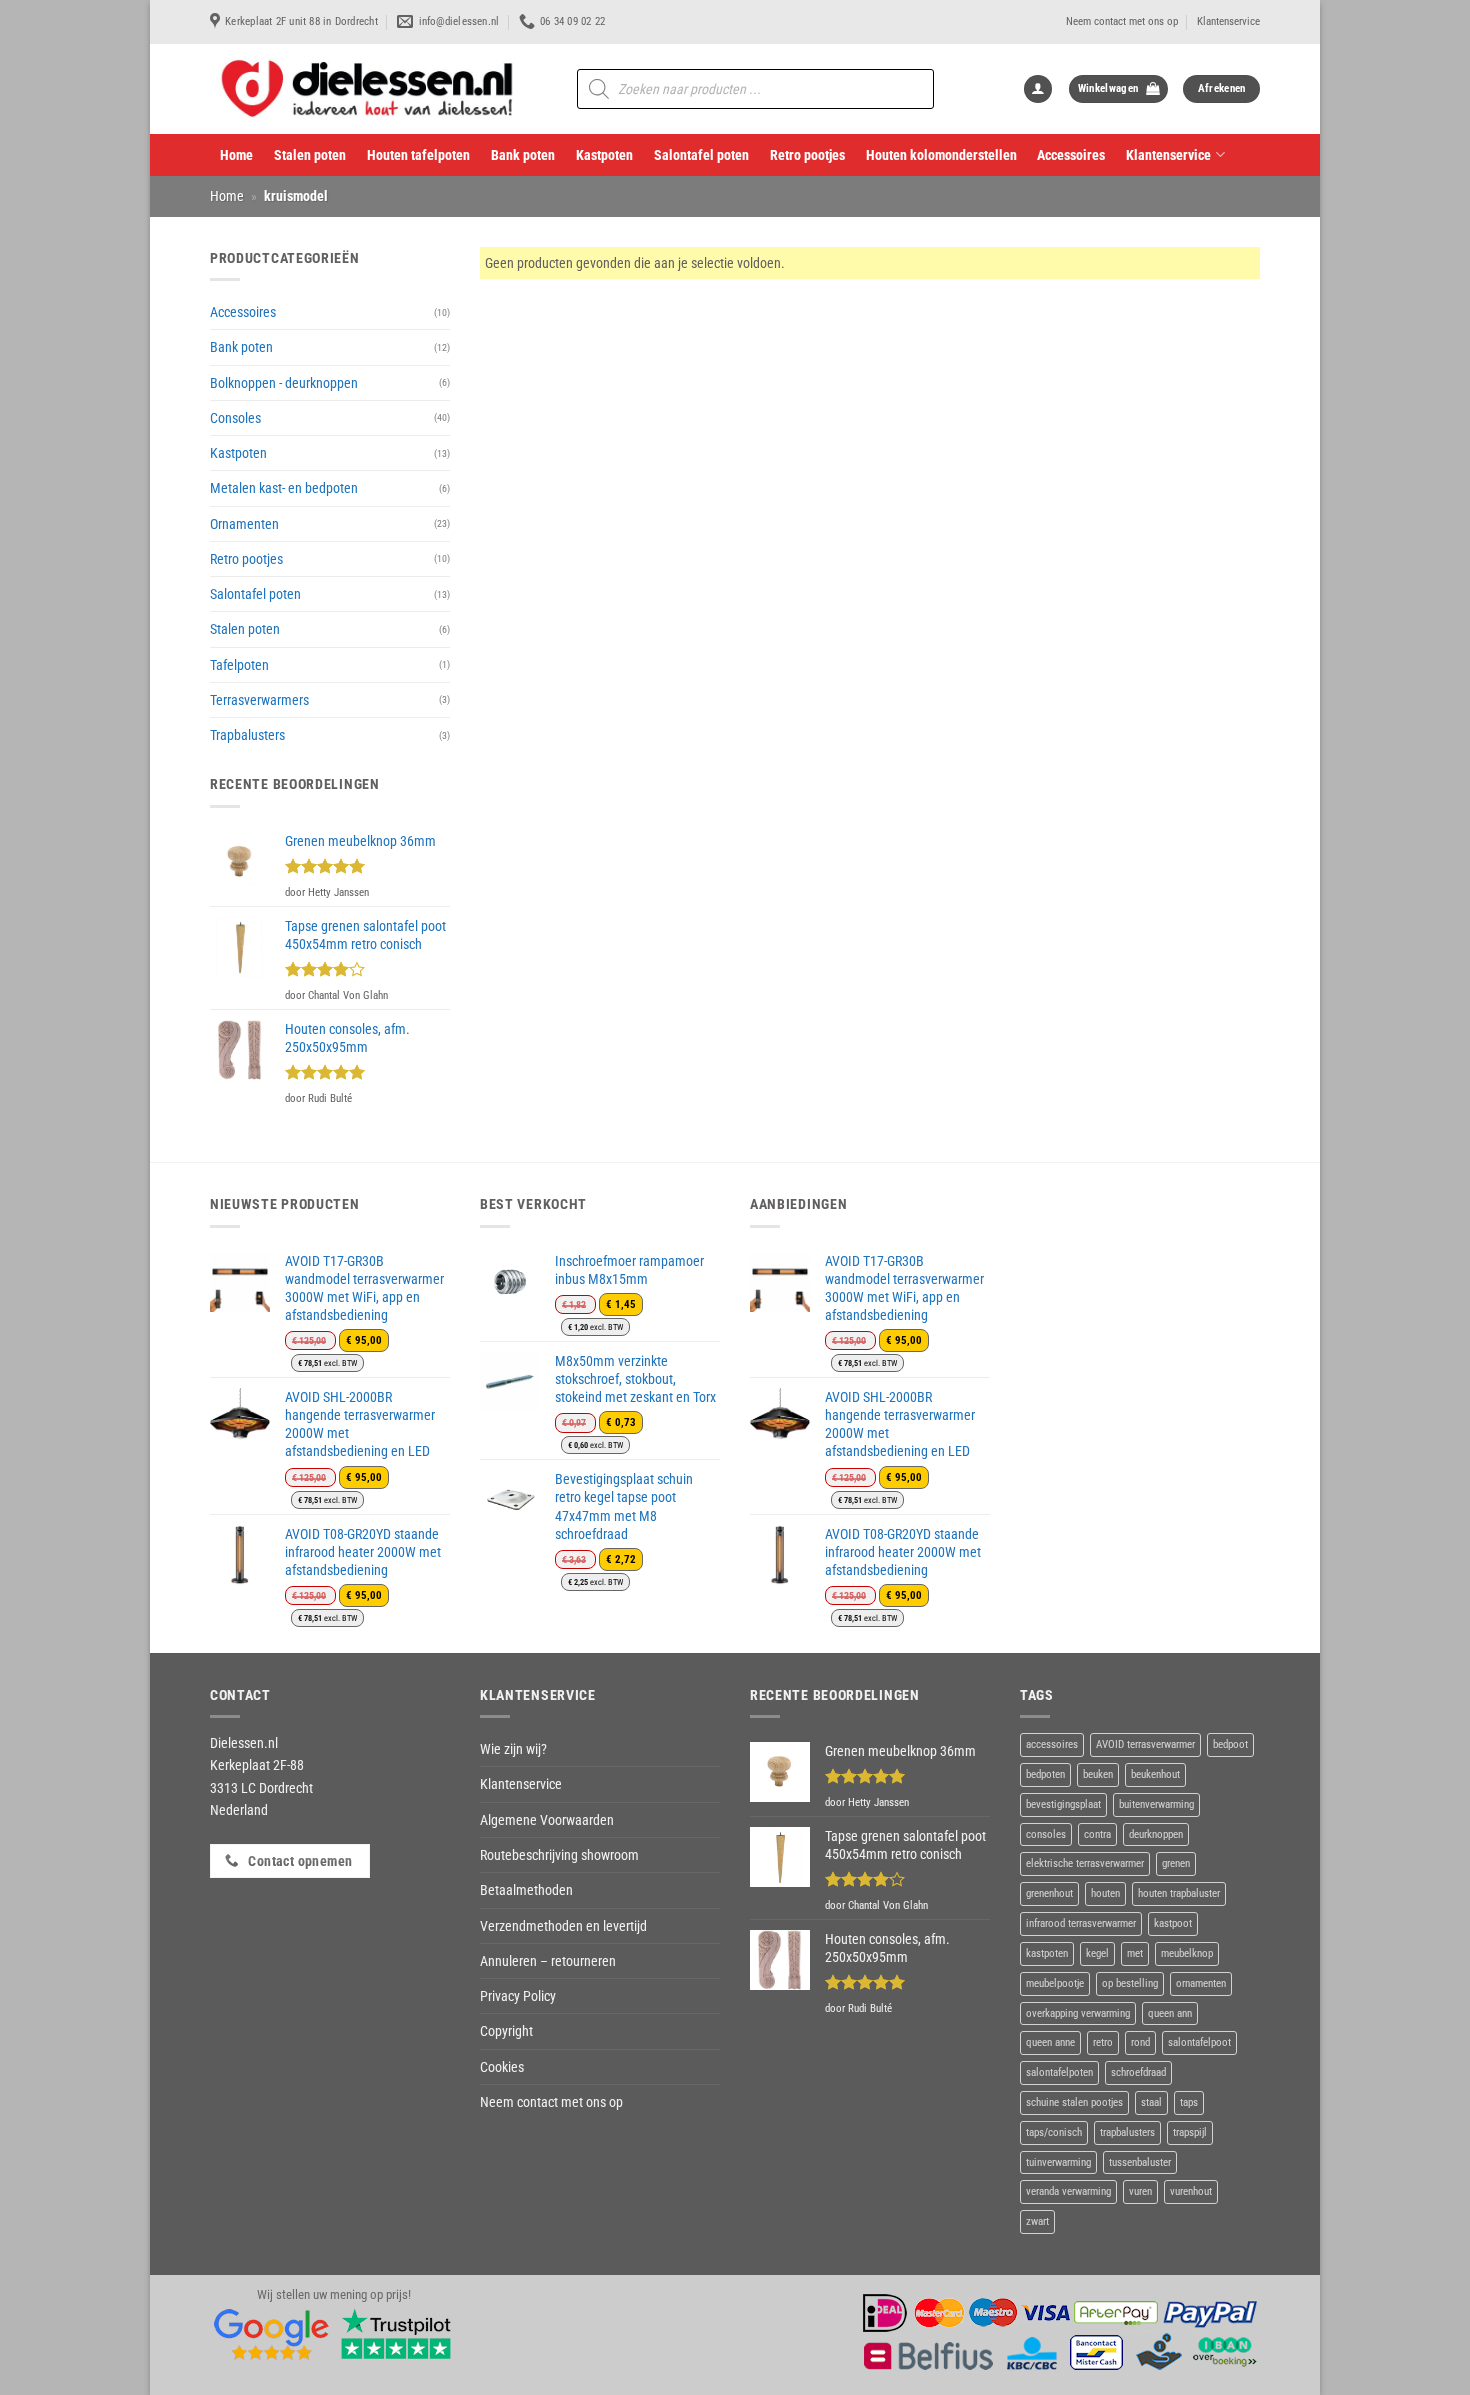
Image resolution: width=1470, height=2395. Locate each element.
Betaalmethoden (526, 1890)
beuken (1098, 1774)
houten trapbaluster (1179, 1893)
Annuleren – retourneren (548, 1961)
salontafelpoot (1199, 2042)
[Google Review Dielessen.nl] (272, 2333)
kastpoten (1047, 1953)
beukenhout (1155, 1774)
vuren (1140, 2191)
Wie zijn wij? (513, 1749)
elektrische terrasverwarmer (1085, 1863)
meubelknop (1187, 1953)
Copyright (506, 2031)
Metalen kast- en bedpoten (284, 488)
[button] (1038, 89)
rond (1140, 2042)
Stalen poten (310, 155)
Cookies (502, 2067)
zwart (1037, 2221)
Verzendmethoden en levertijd (563, 1926)
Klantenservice (1228, 21)
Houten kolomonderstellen (941, 155)
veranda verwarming (1068, 2191)
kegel (1097, 1953)
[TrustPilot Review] (396, 2333)
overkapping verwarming (1078, 2013)
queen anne (1050, 2042)
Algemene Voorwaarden (547, 1820)
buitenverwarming (1156, 1804)
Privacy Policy (518, 1996)
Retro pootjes (807, 155)
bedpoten (1045, 1774)
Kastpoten (604, 155)
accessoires (1052, 1744)
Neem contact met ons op (1122, 21)
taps (1189, 2102)
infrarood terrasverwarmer (1081, 1923)
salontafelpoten (1059, 2072)
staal (1151, 2102)
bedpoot (1230, 1744)
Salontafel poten (701, 155)
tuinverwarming (1058, 2162)
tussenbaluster (1140, 2162)
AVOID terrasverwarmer (1145, 1744)
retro (1103, 2042)
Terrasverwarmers (259, 700)
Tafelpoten (239, 665)
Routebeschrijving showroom (559, 1855)
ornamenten (1201, 1983)
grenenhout (1049, 1893)
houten (1105, 1893)
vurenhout (1191, 2191)
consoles (1046, 1834)
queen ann (1170, 2013)
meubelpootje (1055, 1983)
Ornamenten (244, 524)
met (1135, 1953)
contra (1097, 1834)
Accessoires (1071, 155)
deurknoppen (1156, 1834)
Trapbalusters (247, 735)
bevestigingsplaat (1063, 1804)
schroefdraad (1138, 2072)
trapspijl (1190, 2132)
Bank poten (523, 155)
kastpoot (1173, 1923)
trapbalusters (1127, 2132)
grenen (1176, 1863)
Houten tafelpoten (418, 155)
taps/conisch (1054, 2132)
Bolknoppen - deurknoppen (284, 383)
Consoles (235, 418)
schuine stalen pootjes (1074, 2102)
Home (236, 155)
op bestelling (1130, 1983)
